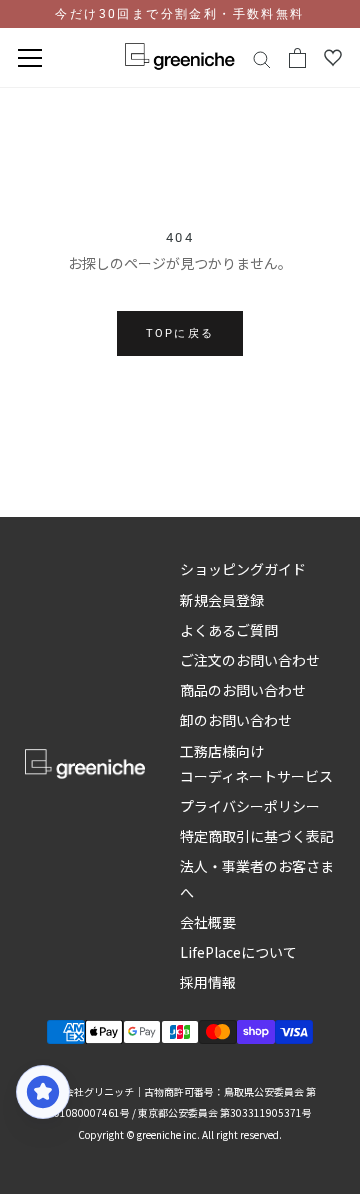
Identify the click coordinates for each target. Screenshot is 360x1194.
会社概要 (208, 922)
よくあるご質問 (229, 630)
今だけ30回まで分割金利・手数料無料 (179, 14)
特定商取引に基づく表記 (257, 836)
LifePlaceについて (238, 952)
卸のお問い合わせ (236, 720)
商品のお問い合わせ (243, 690)
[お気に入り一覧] (333, 58)
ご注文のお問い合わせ (250, 660)
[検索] (262, 58)
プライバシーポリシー (250, 806)
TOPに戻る (180, 333)
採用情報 (208, 982)
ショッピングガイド (243, 569)
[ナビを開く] (30, 58)
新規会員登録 (222, 600)
